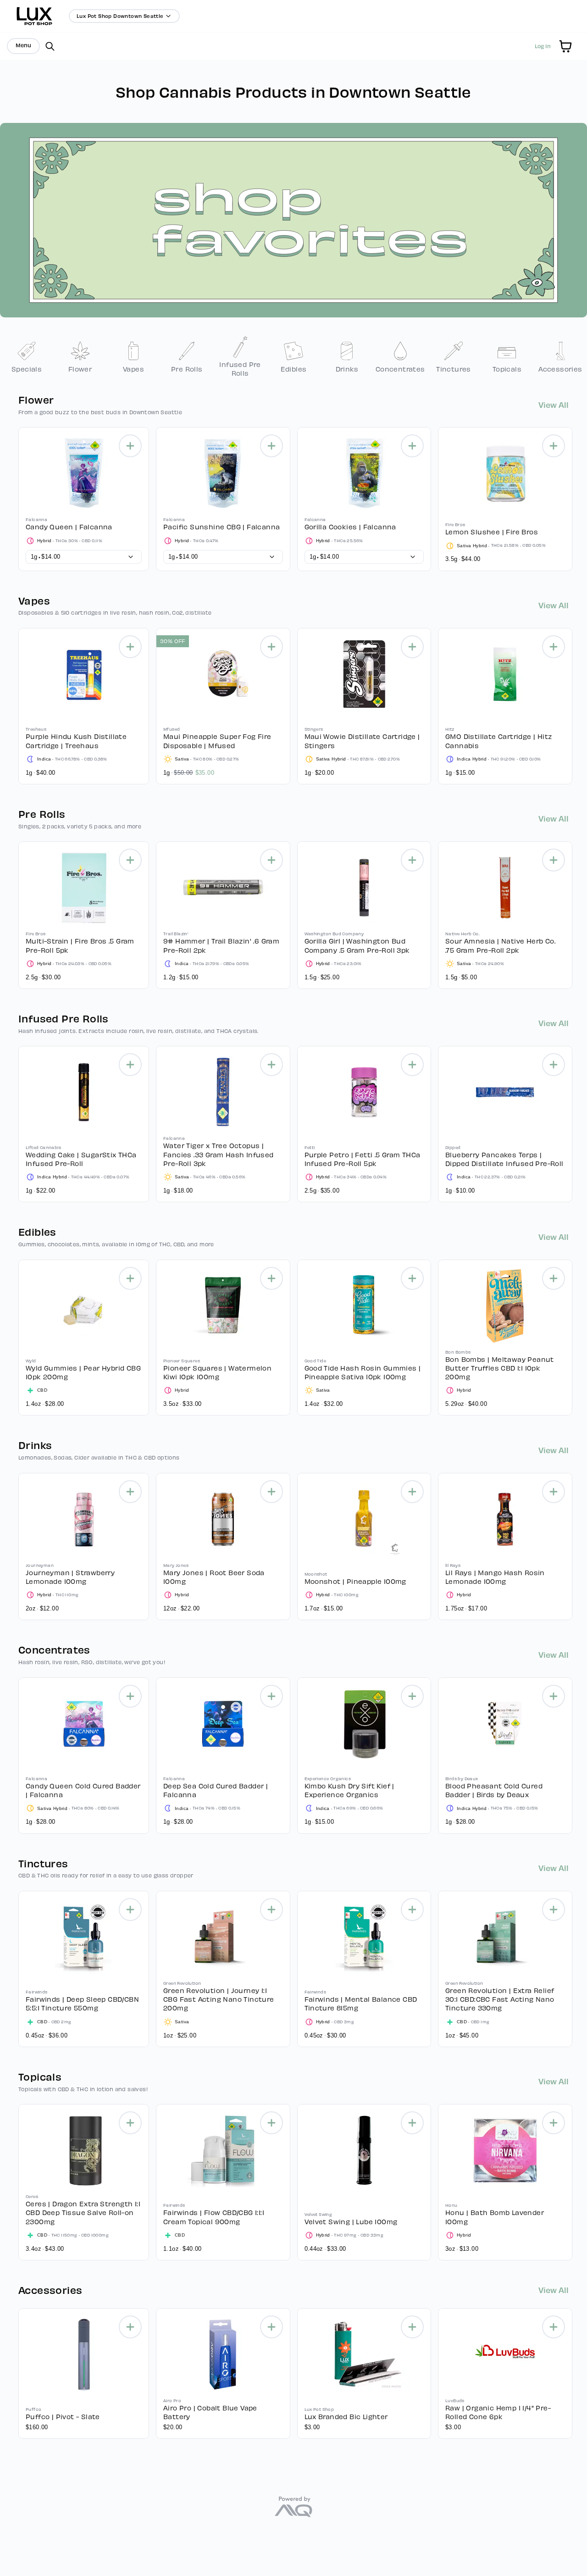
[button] (565, 46)
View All (554, 404)
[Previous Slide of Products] (14, 497)
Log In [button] (543, 46)
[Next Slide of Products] (573, 497)
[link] (27, 356)
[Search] (50, 46)
